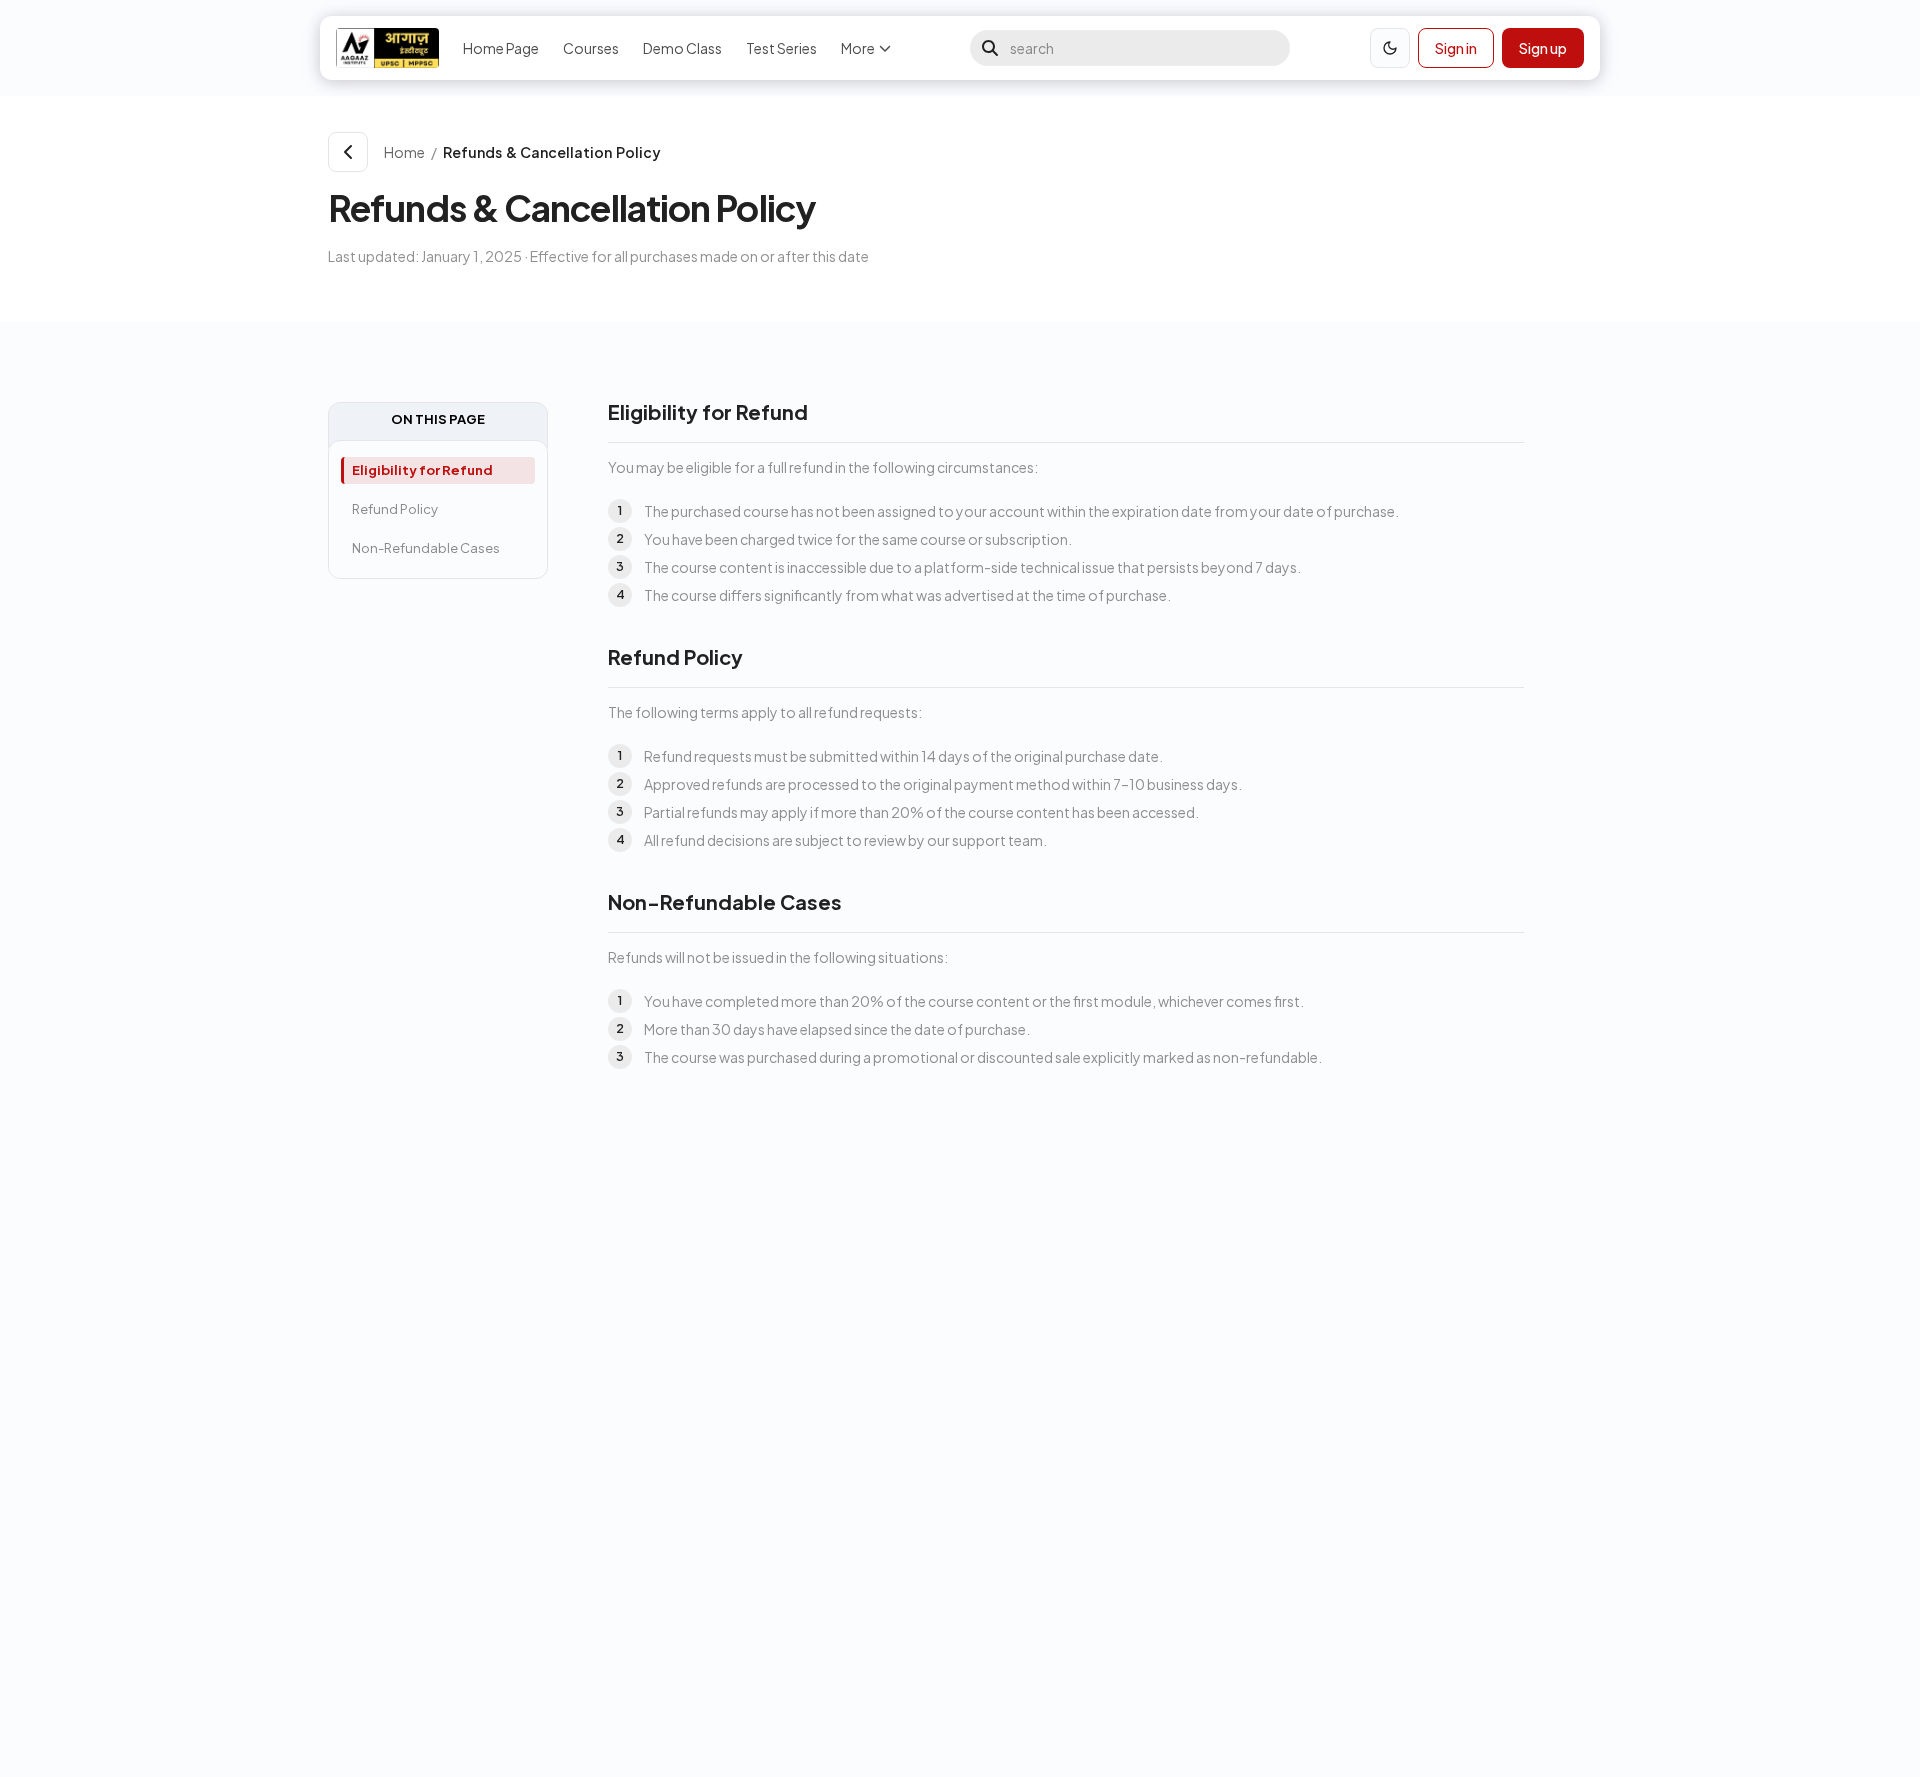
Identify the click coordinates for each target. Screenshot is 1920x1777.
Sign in (1456, 48)
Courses (591, 48)
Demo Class (682, 48)
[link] (1013, 152)
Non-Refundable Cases (426, 548)
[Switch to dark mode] (1390, 48)
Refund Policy (395, 509)
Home (404, 152)
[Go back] (348, 152)
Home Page (501, 48)
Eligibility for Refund (422, 470)
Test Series (781, 48)
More (858, 48)
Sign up (1543, 48)
